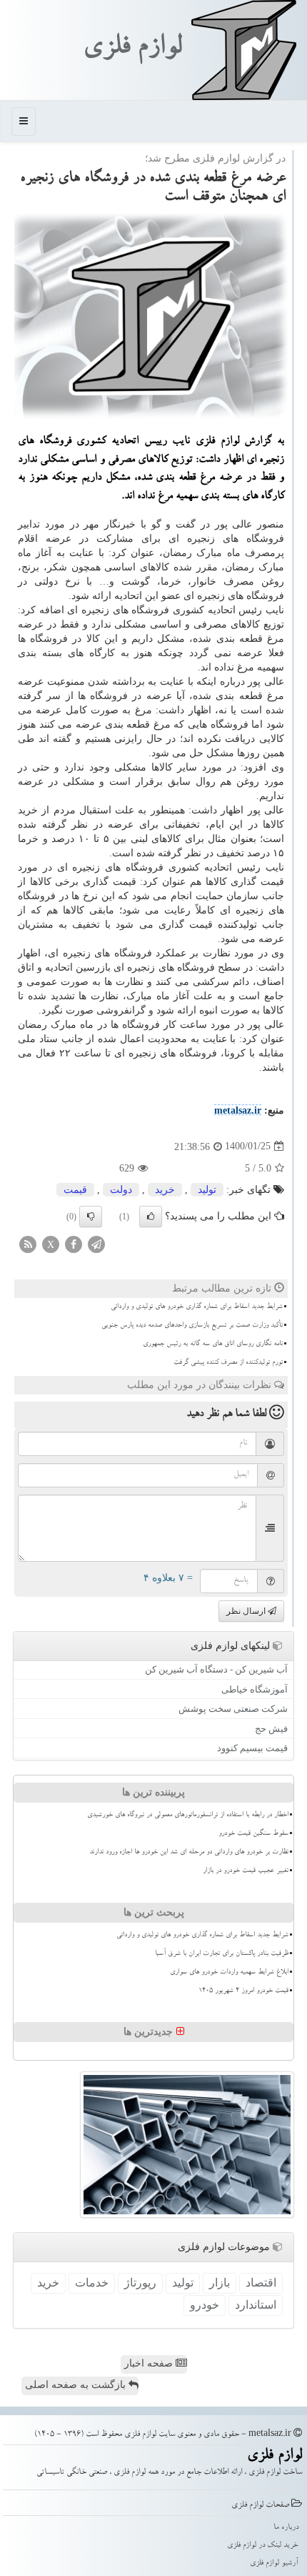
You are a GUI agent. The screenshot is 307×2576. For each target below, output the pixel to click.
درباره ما (286, 2528)
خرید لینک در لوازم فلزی (263, 2546)
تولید (207, 1190)
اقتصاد (261, 2283)
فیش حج (271, 1729)
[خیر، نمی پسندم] (91, 1217)
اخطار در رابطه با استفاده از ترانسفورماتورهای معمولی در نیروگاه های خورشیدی (188, 1815)
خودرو (205, 2305)
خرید (165, 1190)
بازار (220, 2283)
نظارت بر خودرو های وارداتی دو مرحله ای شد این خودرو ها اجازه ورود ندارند (189, 1853)
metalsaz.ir (238, 1110)
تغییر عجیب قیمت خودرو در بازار (246, 1871)
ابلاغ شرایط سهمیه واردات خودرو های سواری (229, 1973)
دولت (121, 1190)
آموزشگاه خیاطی (255, 1689)
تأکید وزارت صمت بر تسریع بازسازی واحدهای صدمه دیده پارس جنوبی (192, 1326)
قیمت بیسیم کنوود (252, 1748)
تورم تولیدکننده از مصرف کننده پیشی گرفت (228, 1363)
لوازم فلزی (132, 49)
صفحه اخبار (150, 2363)
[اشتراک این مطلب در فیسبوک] (74, 1243)
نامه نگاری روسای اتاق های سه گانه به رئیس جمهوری (213, 1344)
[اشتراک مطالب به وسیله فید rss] (28, 1243)
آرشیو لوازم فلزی (274, 2563)
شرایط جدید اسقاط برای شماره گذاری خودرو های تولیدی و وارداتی (197, 1307)
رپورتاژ (140, 2283)
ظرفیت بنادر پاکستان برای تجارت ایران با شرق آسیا (222, 1954)
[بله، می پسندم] (151, 1217)
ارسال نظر (247, 1611)
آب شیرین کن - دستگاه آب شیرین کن (216, 1669)
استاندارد (256, 2305)
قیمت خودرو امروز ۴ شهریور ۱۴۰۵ (243, 1991)
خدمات (92, 2283)
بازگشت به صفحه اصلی (77, 2385)
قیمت (75, 1190)
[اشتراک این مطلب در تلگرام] (96, 1243)
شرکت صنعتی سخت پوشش (233, 1709)
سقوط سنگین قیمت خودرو (253, 1834)
